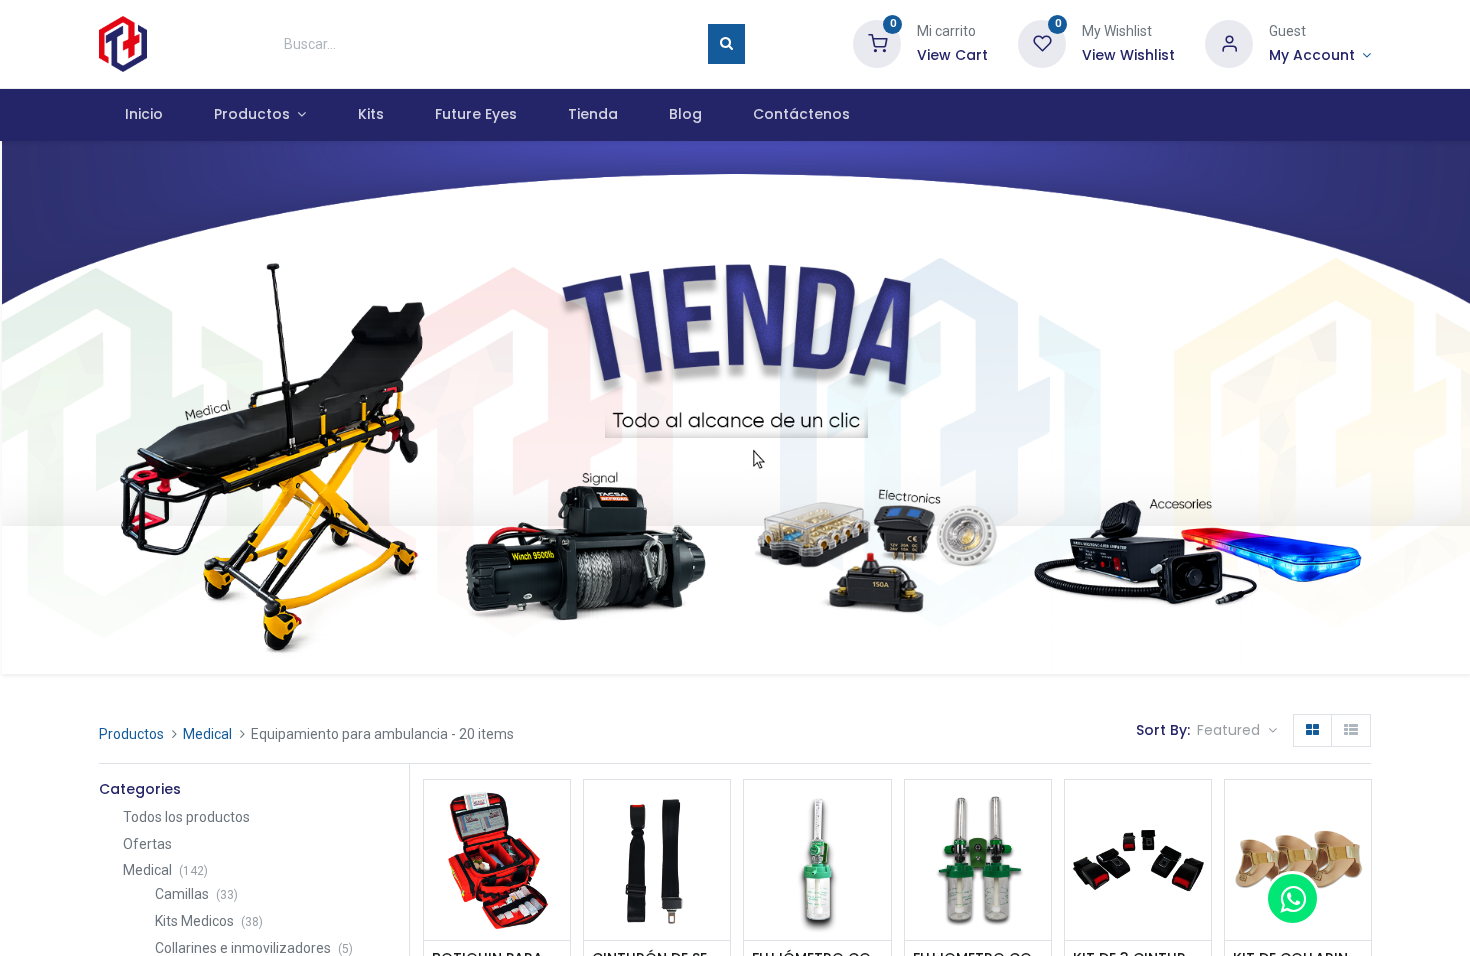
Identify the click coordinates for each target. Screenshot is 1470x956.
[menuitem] (143, 115)
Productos (131, 734)
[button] (1237, 731)
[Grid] (1312, 731)
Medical (207, 734)
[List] (1351, 731)
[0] (877, 43)
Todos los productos (186, 817)
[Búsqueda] (726, 44)
